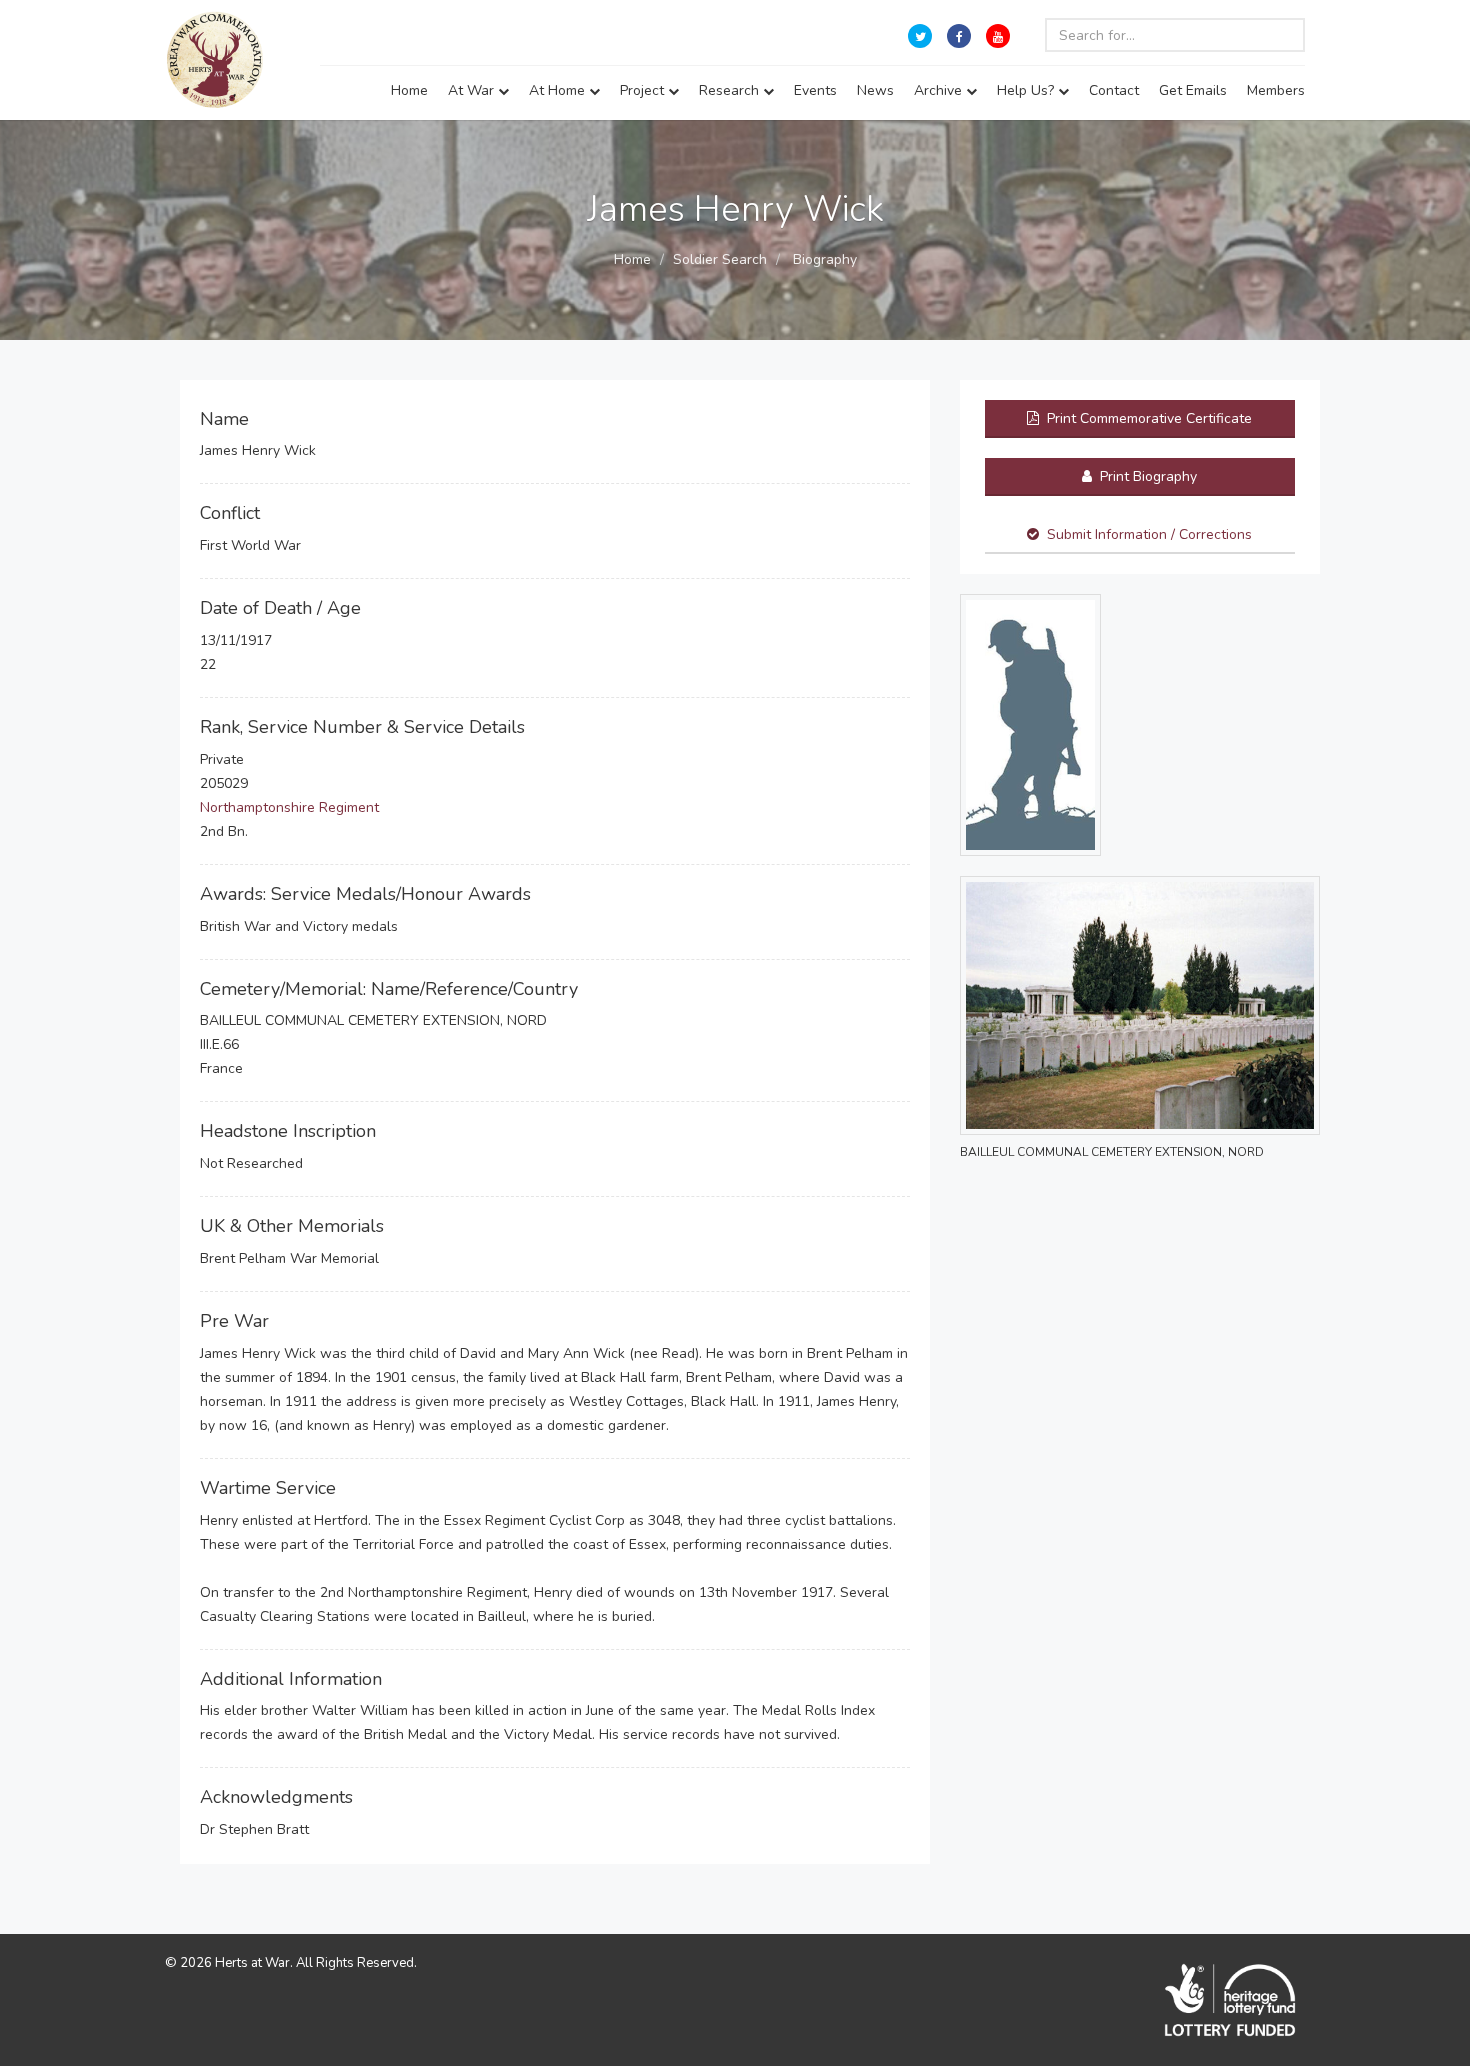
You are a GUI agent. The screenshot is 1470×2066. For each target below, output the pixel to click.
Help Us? (1027, 90)
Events (815, 90)
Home (409, 90)
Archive (940, 90)
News (875, 90)
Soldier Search (720, 259)
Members (1276, 90)
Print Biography (1146, 476)
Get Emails (1193, 90)
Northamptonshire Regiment (289, 807)
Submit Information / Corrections (1149, 534)
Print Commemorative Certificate (1147, 418)
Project (644, 90)
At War (473, 90)
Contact (1114, 90)
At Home (559, 90)
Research (731, 90)
